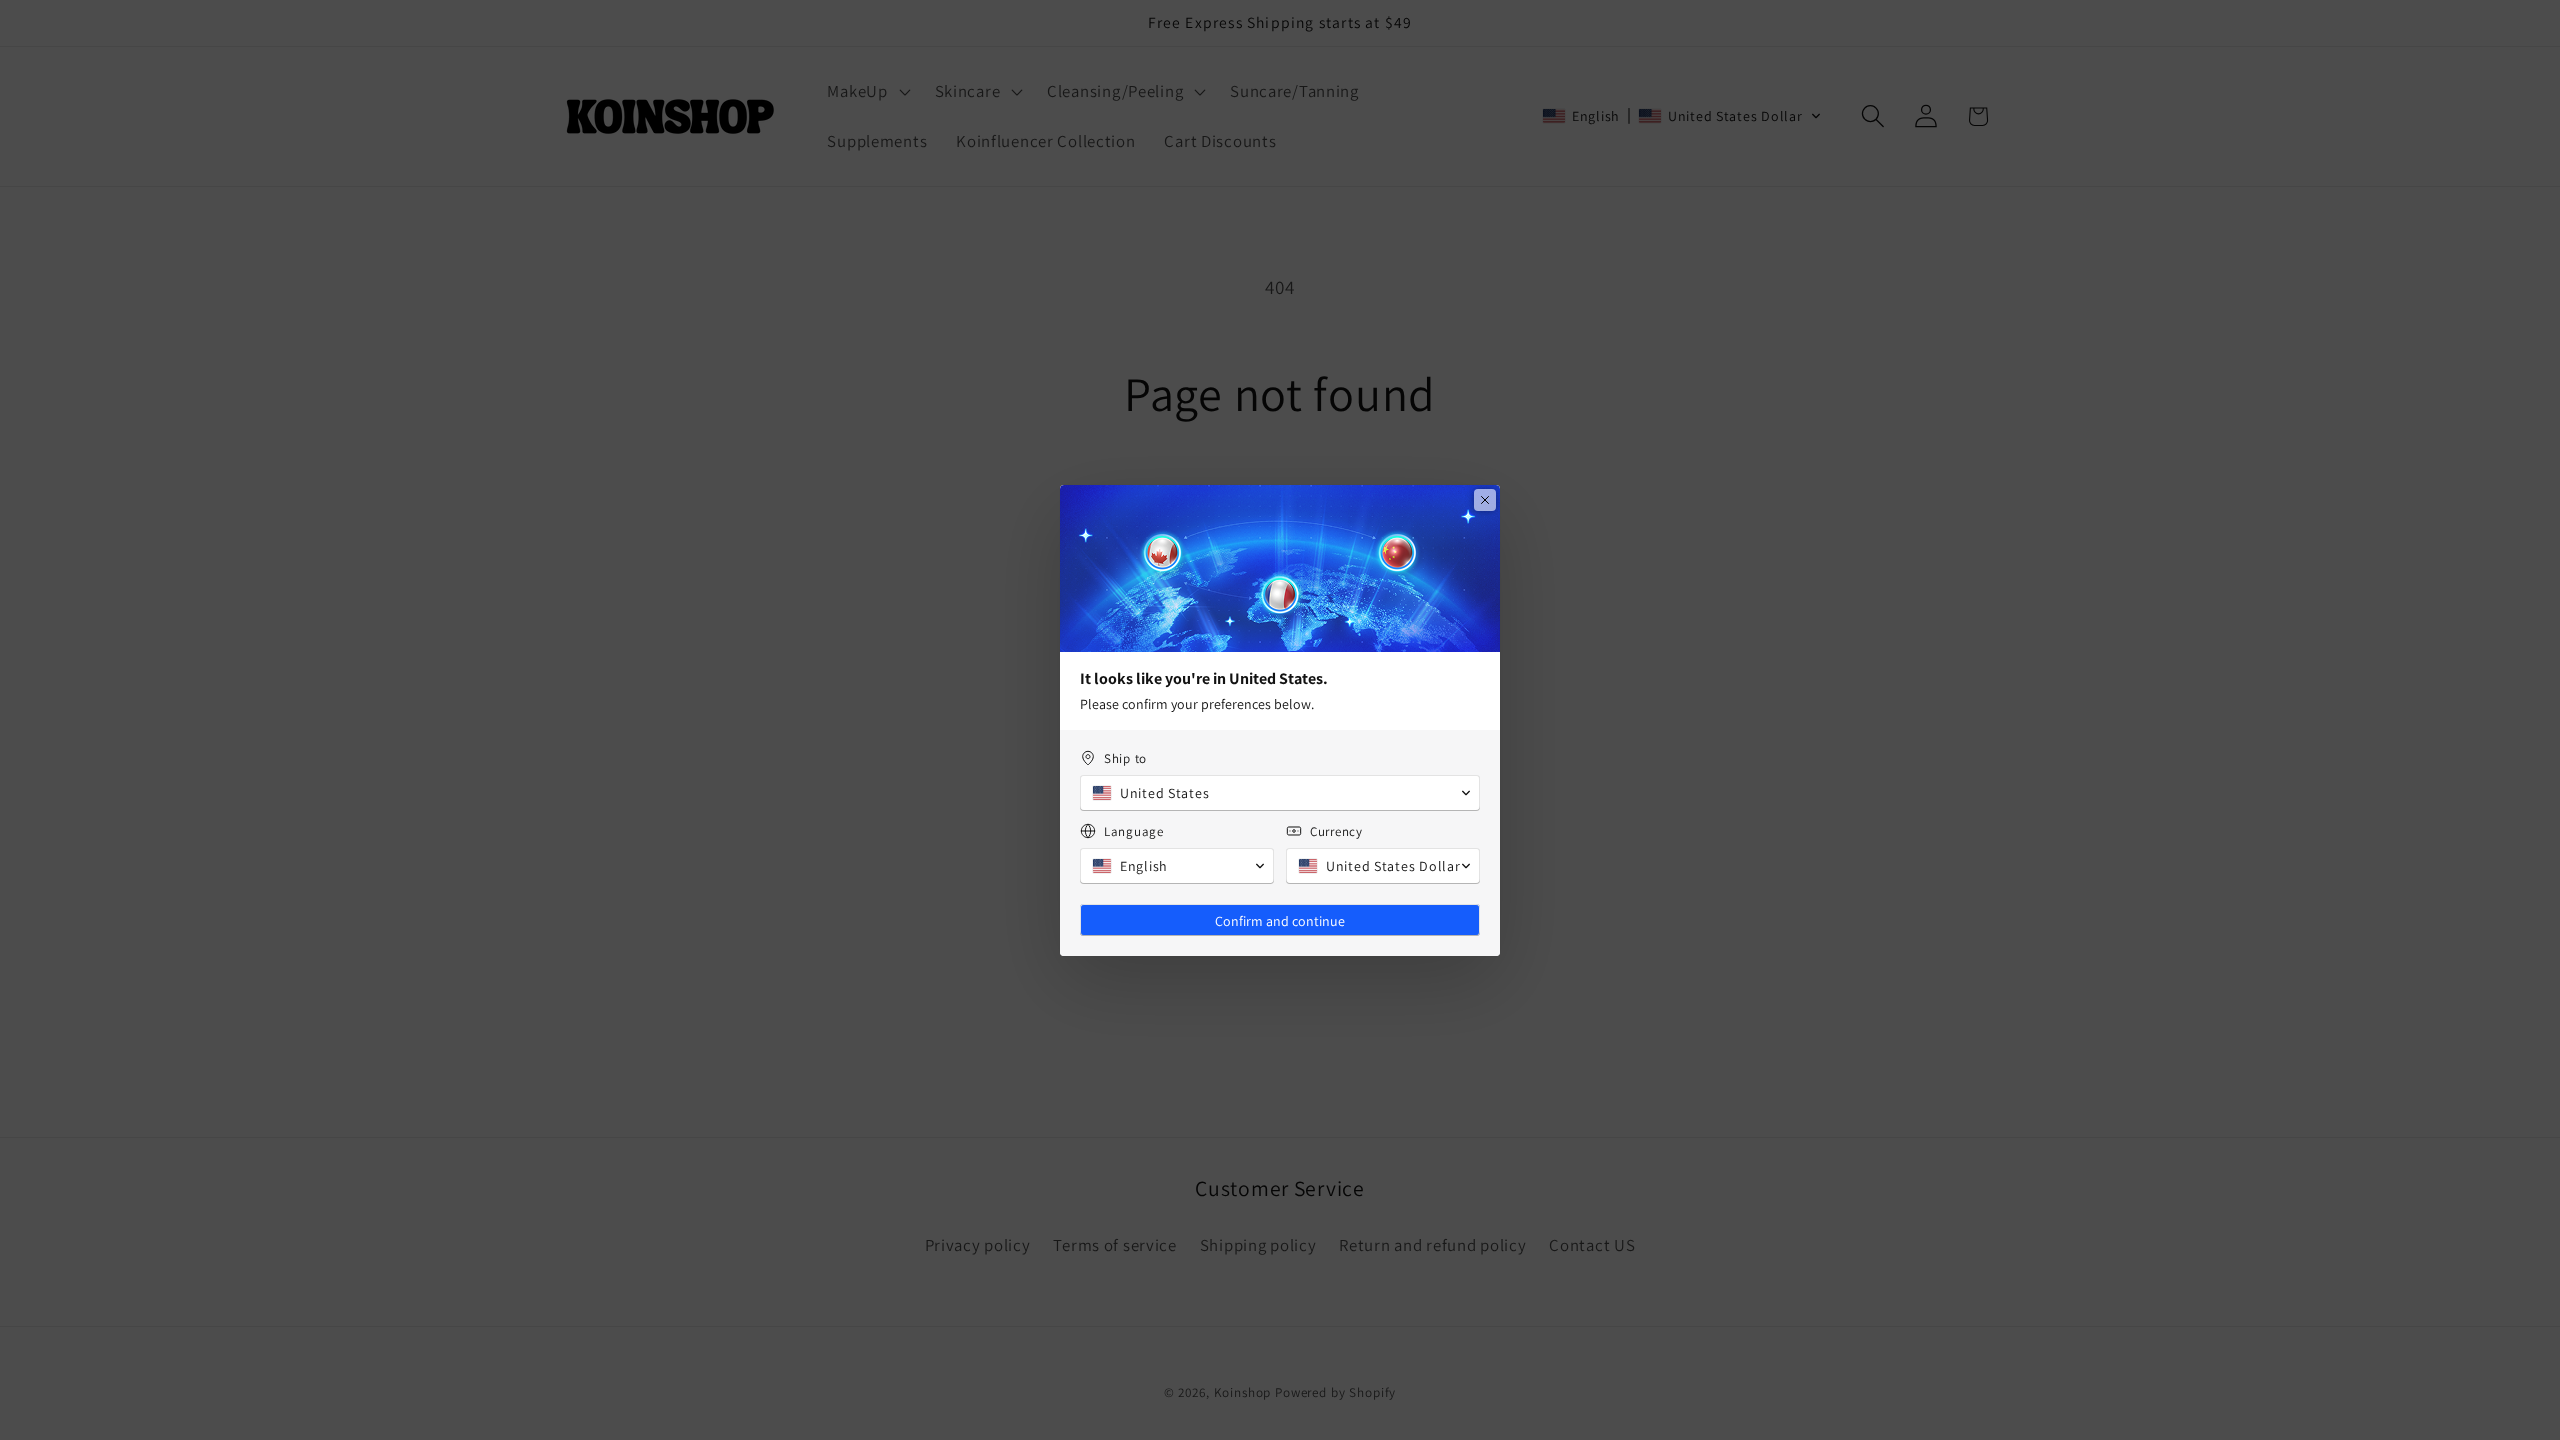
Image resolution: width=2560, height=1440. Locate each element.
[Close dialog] (1485, 500)
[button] (1280, 793)
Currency (1336, 831)
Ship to (1125, 758)
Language (1134, 831)
